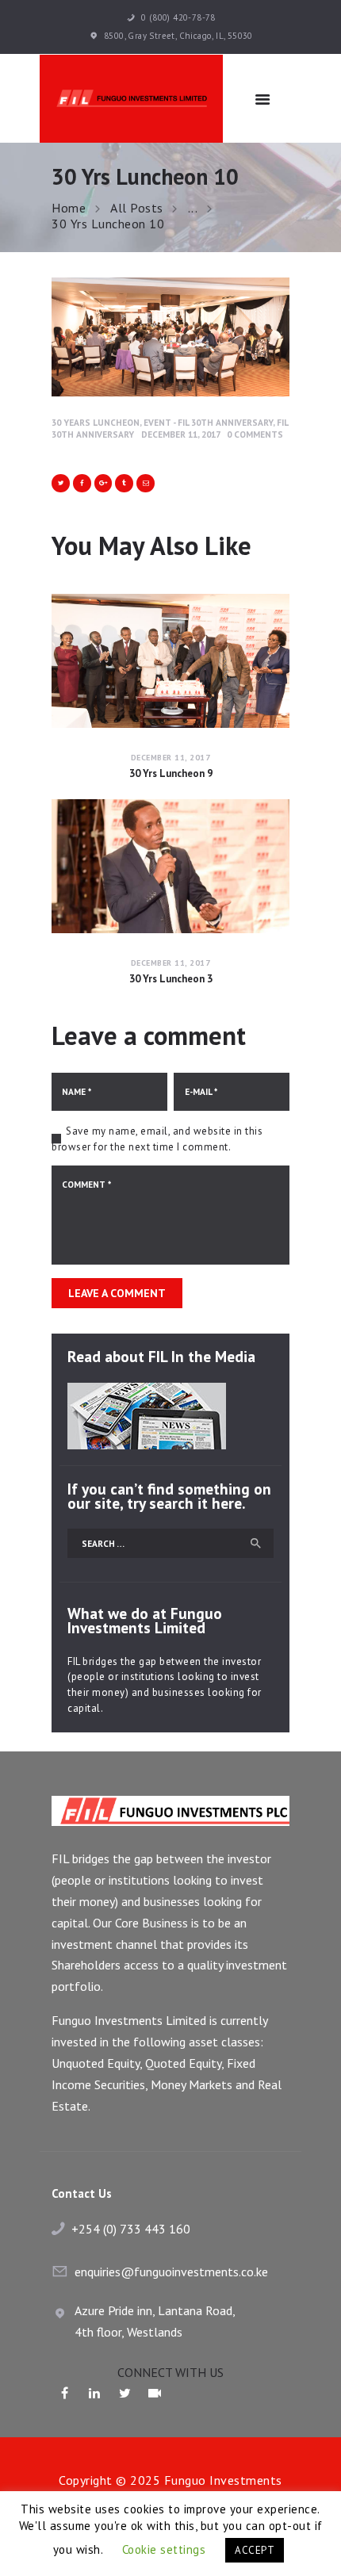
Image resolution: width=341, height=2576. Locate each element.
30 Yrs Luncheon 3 (171, 979)
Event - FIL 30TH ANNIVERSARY (208, 422)
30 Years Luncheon (96, 422)
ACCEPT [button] (255, 2550)
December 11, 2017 (181, 434)
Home (69, 208)
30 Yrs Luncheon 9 (171, 774)
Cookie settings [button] (164, 2549)
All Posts (137, 208)
